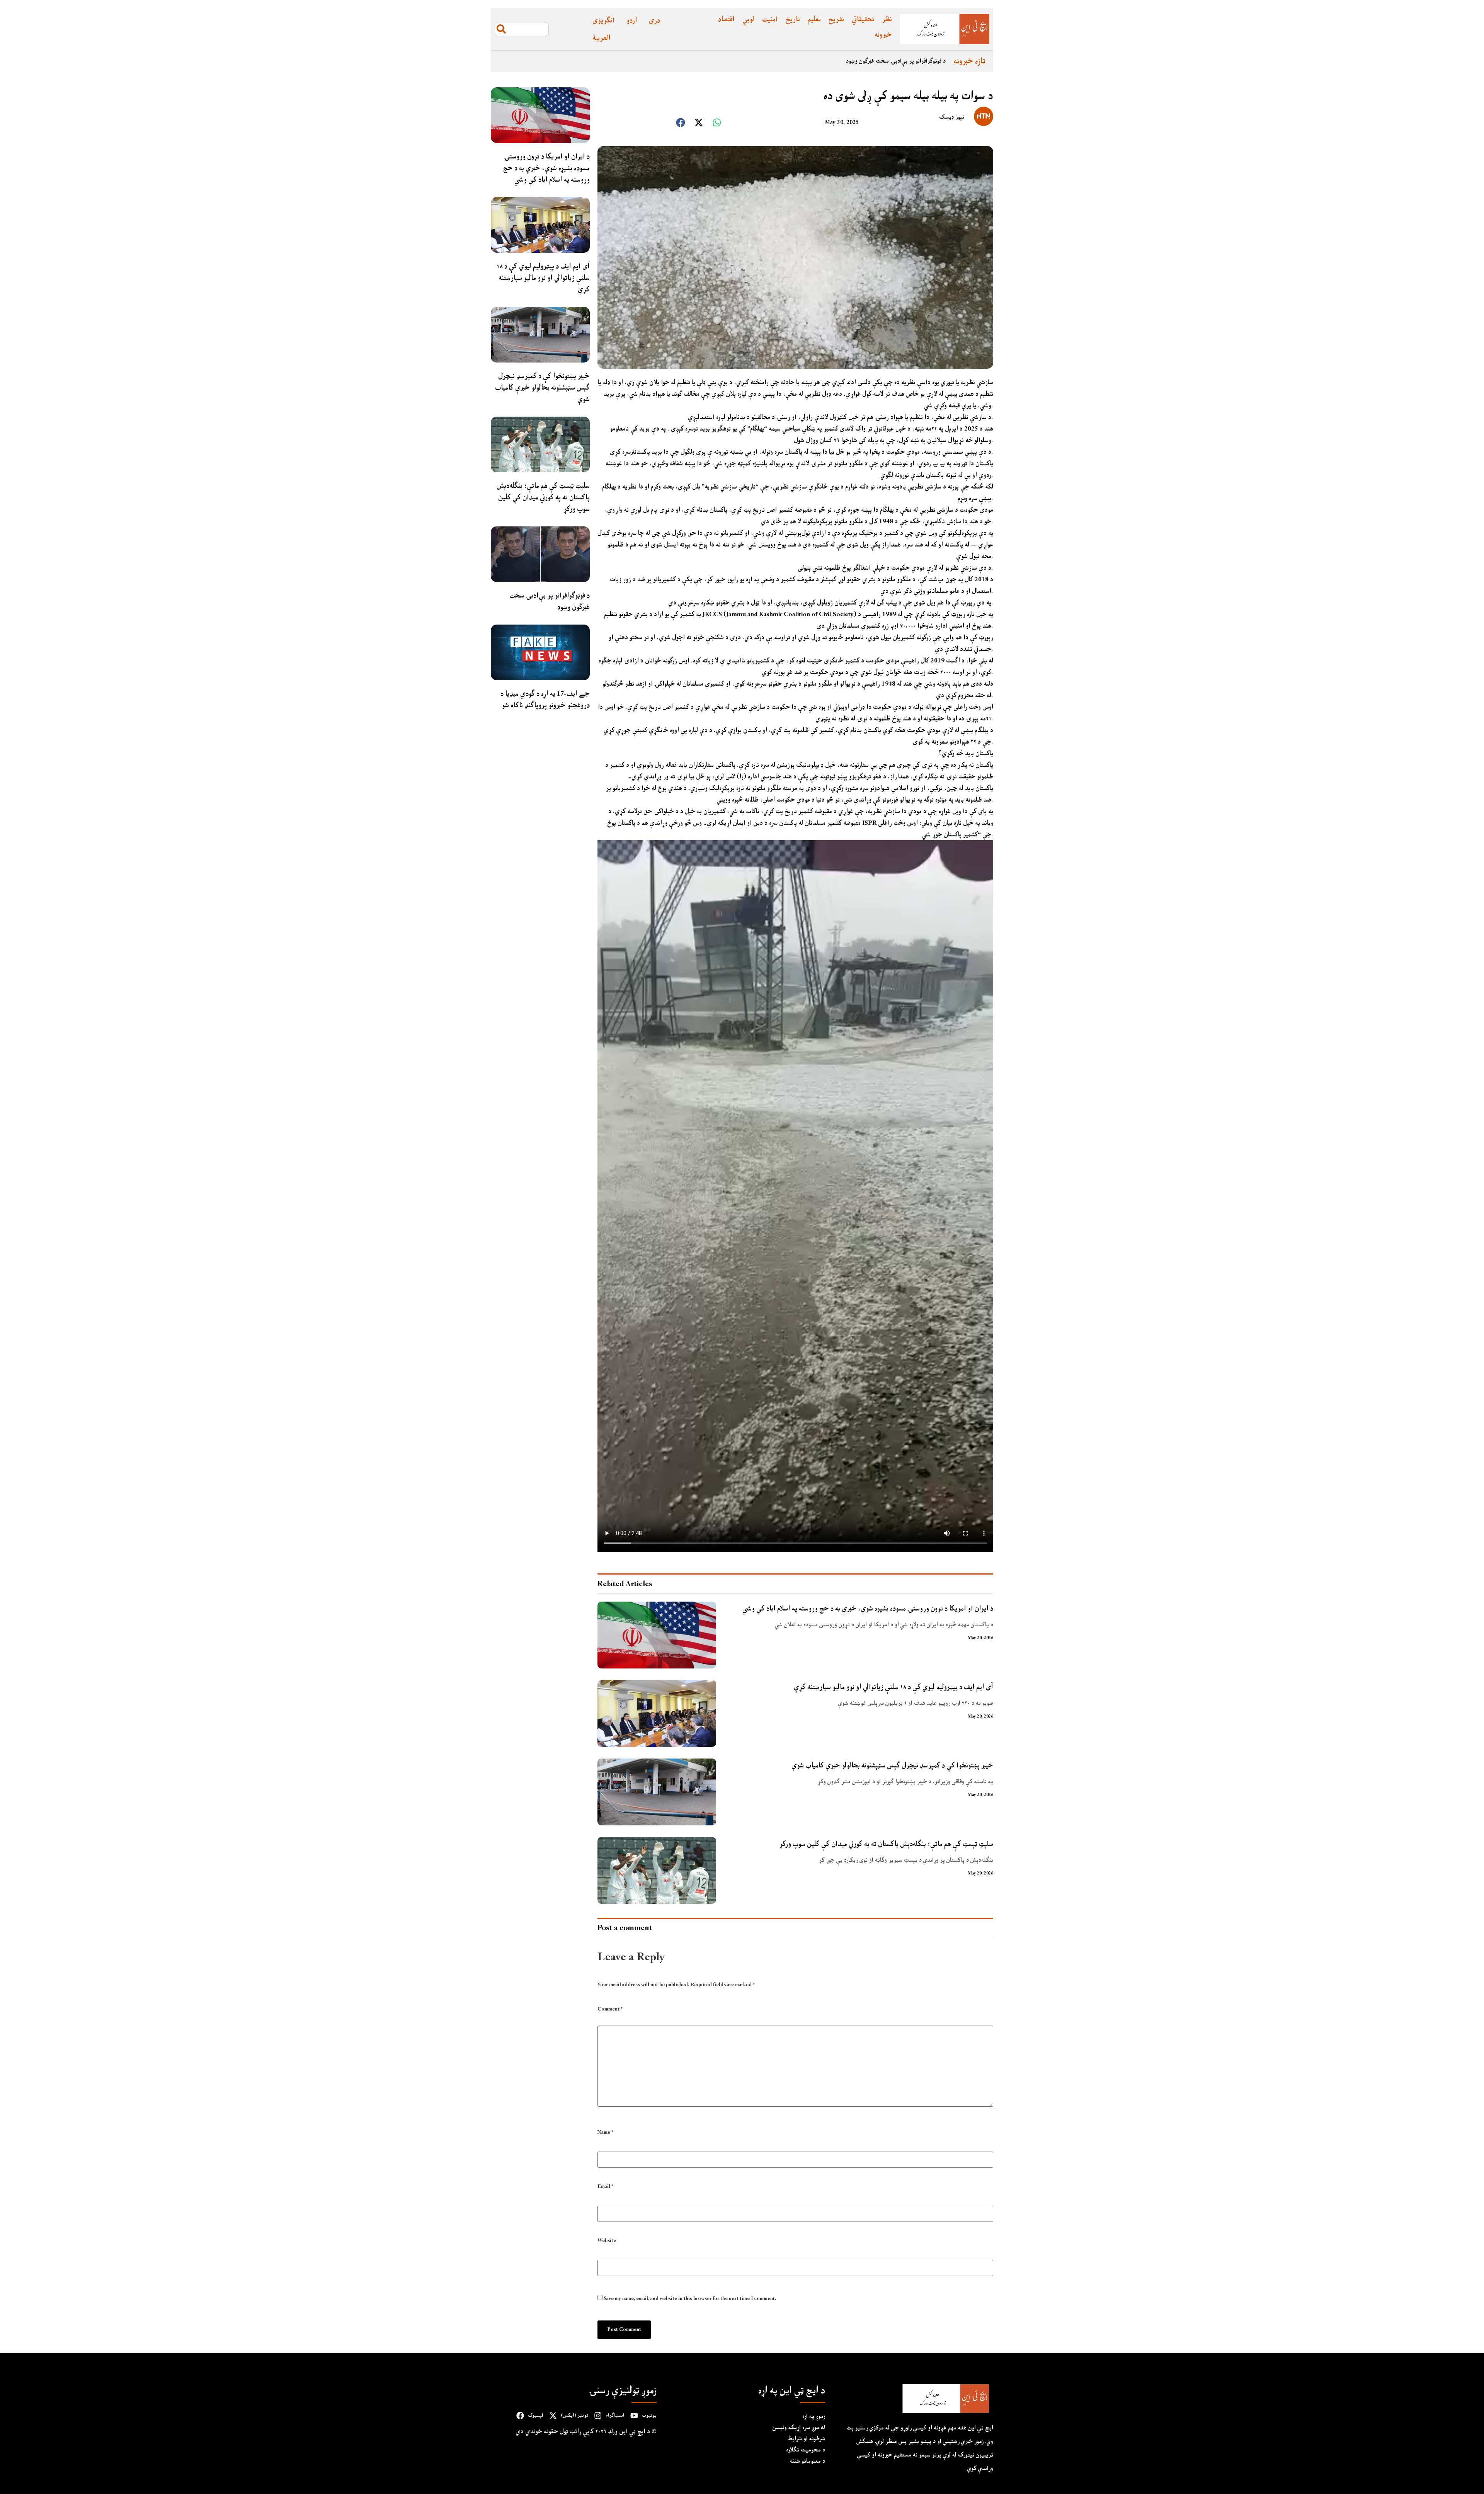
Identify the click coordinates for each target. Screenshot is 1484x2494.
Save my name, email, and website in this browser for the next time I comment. (690, 2299)
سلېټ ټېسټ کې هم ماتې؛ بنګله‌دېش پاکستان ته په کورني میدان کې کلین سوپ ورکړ (543, 497)
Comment (610, 2010)
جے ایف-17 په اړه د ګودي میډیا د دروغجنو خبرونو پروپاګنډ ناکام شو (545, 699)
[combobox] (522, 29)
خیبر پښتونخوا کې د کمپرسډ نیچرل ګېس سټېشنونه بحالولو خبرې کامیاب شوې (542, 387)
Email (605, 2187)
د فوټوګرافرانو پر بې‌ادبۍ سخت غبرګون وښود (550, 601)
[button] (681, 123)
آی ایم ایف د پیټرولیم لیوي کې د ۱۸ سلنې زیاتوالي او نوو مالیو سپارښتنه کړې (543, 278)
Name (605, 2132)
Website (607, 2241)
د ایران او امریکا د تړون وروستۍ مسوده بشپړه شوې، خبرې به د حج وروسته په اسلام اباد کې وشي (836, 61)
